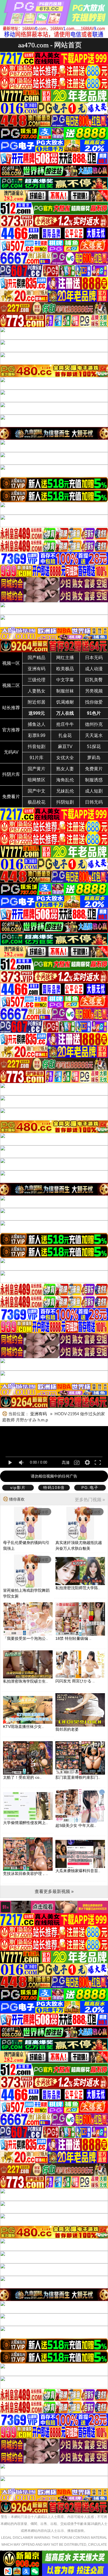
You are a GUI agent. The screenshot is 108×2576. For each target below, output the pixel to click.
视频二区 (11, 685)
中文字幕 (65, 680)
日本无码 (94, 658)
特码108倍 (54, 1488)
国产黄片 (37, 769)
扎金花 (65, 735)
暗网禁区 (37, 780)
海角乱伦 (65, 780)
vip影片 (18, 1488)
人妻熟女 (37, 691)
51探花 (94, 747)
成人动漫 (94, 669)
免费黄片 (94, 769)
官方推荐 (11, 730)
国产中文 (37, 791)
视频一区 (11, 663)
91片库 (37, 758)
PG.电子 (90, 1488)
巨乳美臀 (94, 680)
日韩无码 (94, 802)
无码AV (11, 752)
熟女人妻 (65, 769)
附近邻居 (37, 702)
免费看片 (11, 797)
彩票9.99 (37, 735)
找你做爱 (94, 702)
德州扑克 (94, 724)
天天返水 (94, 735)
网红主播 (65, 658)
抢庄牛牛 (65, 724)
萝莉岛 (94, 758)
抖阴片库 (11, 774)
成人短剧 (94, 791)
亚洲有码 (37, 669)
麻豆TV (65, 747)
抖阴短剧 (65, 802)
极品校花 (37, 802)
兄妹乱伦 (65, 791)
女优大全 (65, 758)
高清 (66, 1463)
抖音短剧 (37, 747)
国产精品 (37, 658)
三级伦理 (37, 680)
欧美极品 (65, 669)
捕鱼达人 (37, 724)
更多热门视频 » (90, 1500)
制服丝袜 (65, 691)
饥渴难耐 (65, 702)
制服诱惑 (94, 780)
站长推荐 (11, 708)
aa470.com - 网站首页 (50, 45)
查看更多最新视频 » (54, 1891)
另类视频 (94, 691)
